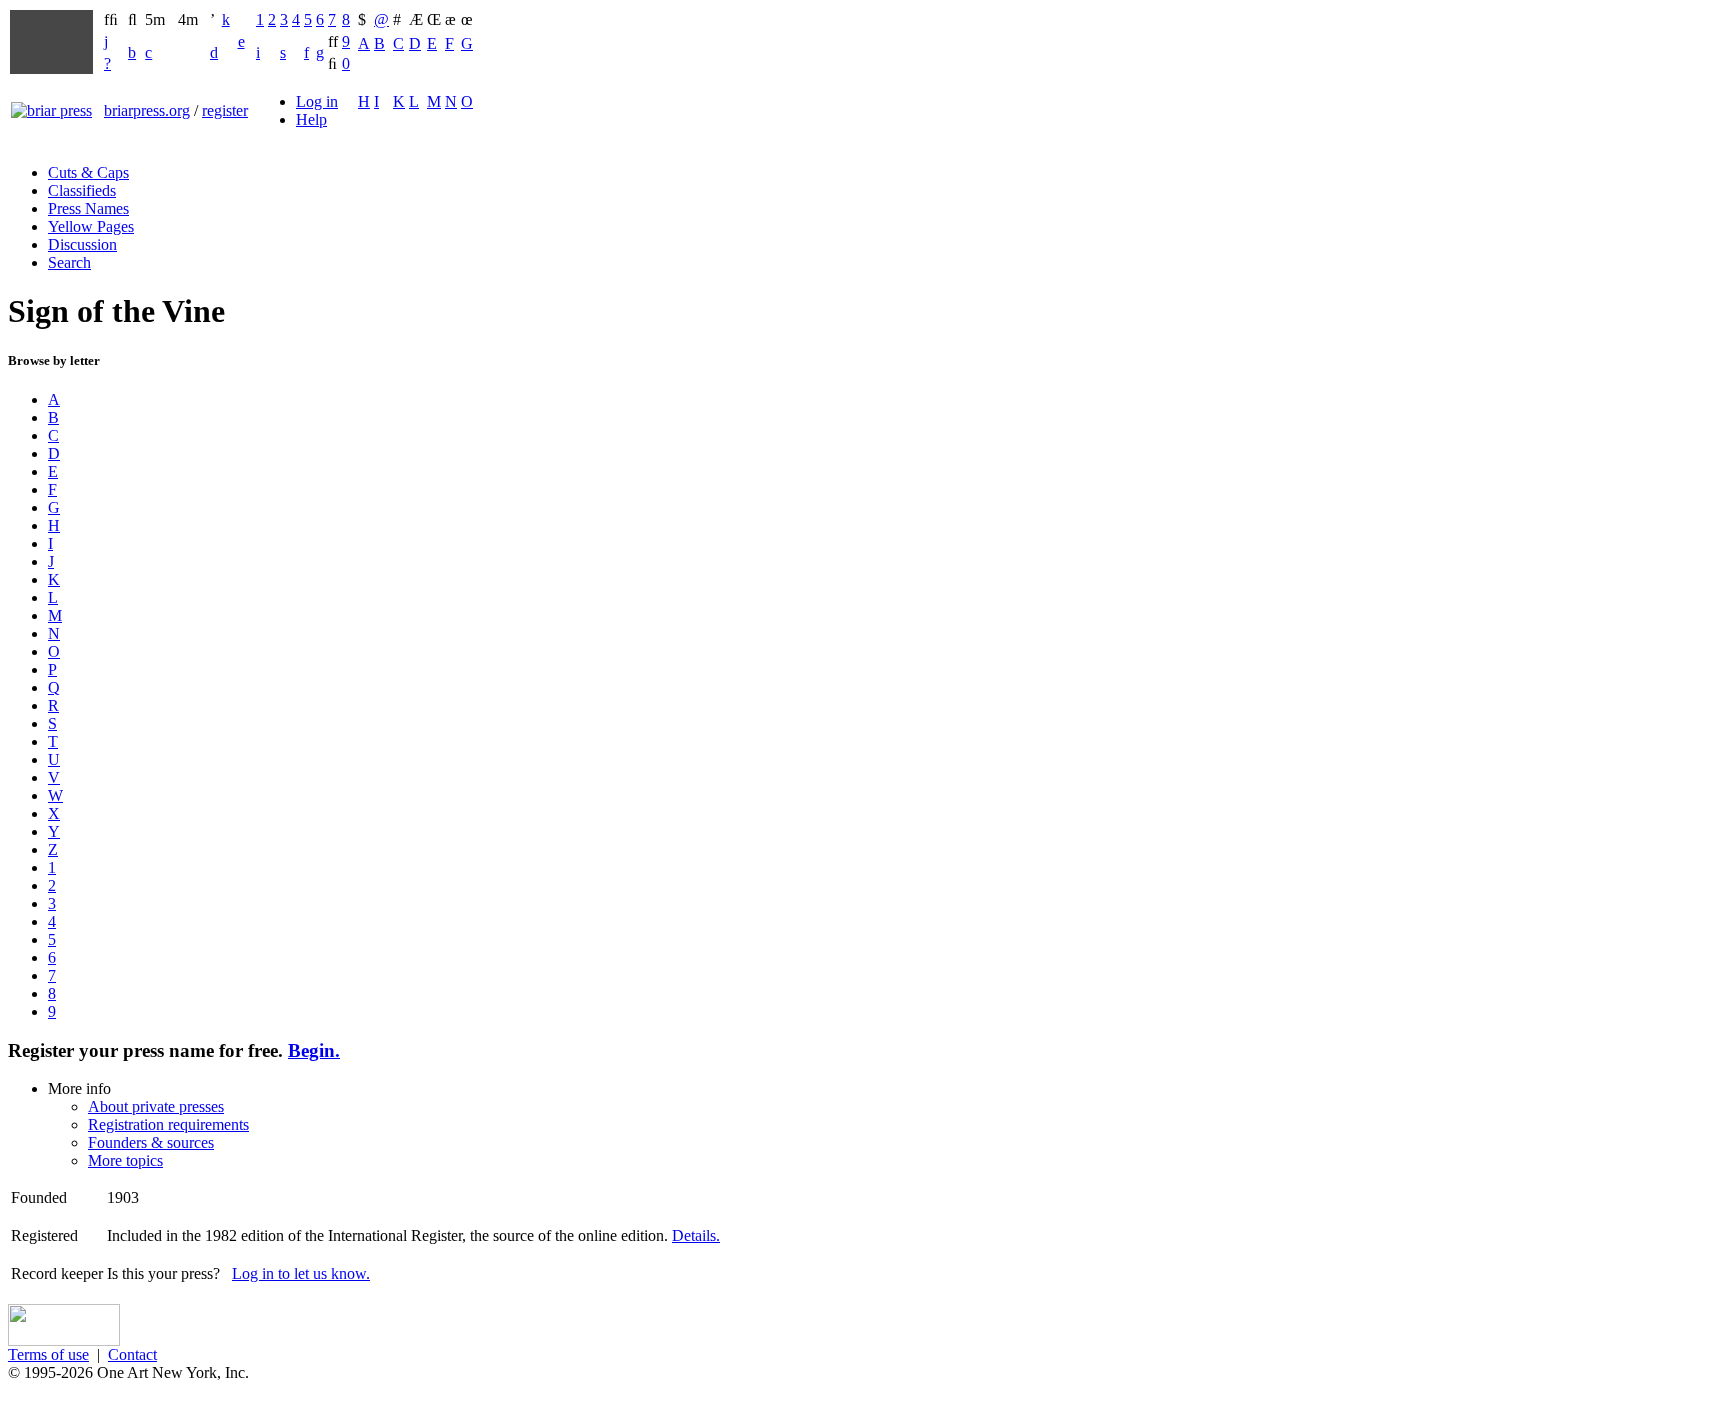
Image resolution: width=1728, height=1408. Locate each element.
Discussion (82, 244)
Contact (132, 1354)
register (225, 110)
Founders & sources (151, 1142)
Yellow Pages (91, 226)
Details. (696, 1235)
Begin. (314, 1050)
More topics (125, 1160)
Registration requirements (168, 1124)
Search (69, 262)
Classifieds (82, 190)
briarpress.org (147, 110)
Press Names (88, 208)
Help (311, 119)
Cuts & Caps (88, 172)
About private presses (156, 1106)
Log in (317, 101)
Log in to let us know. (301, 1273)
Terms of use (48, 1354)
